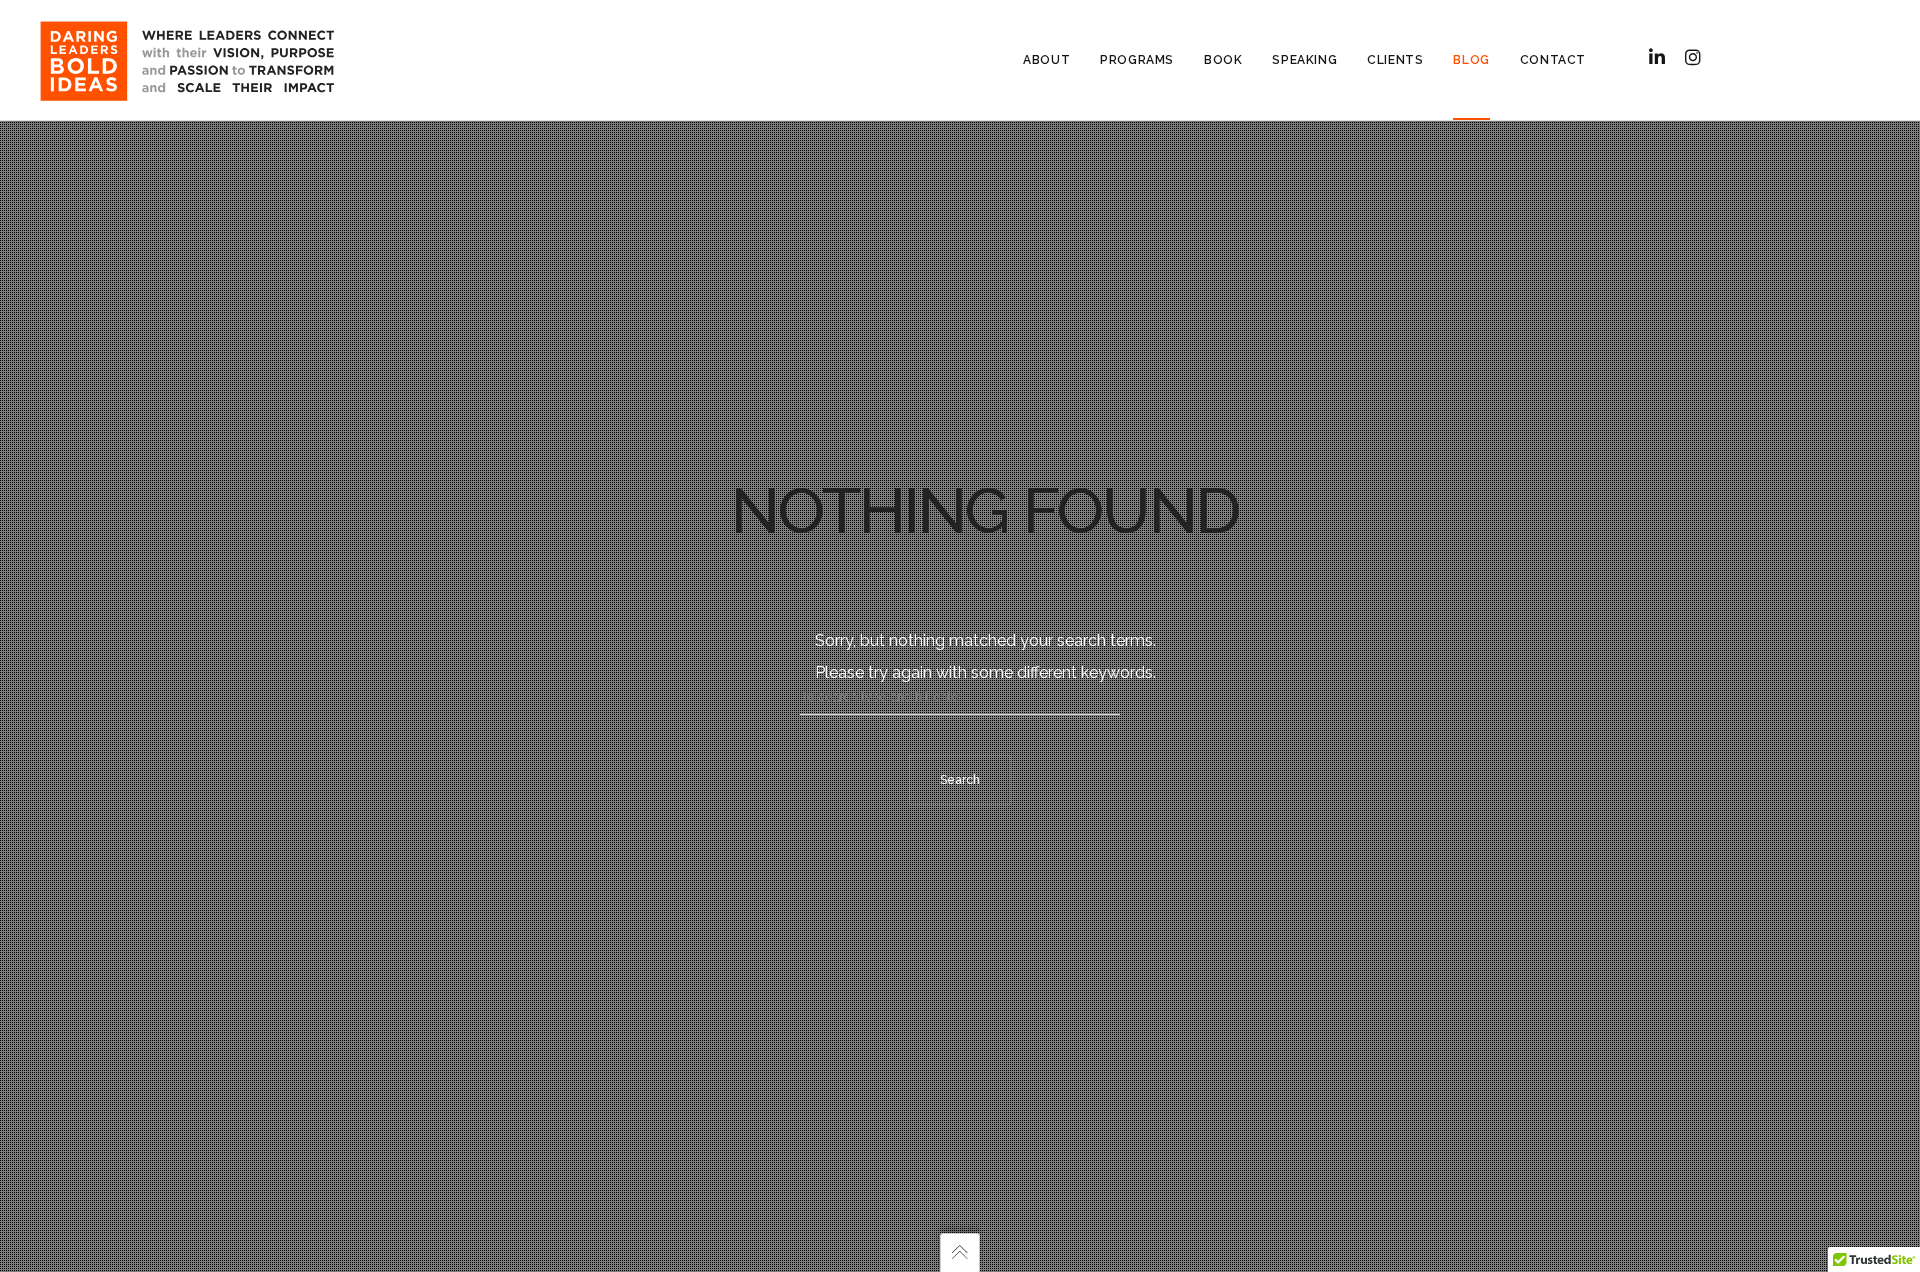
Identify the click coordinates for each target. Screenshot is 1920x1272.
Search (960, 780)
